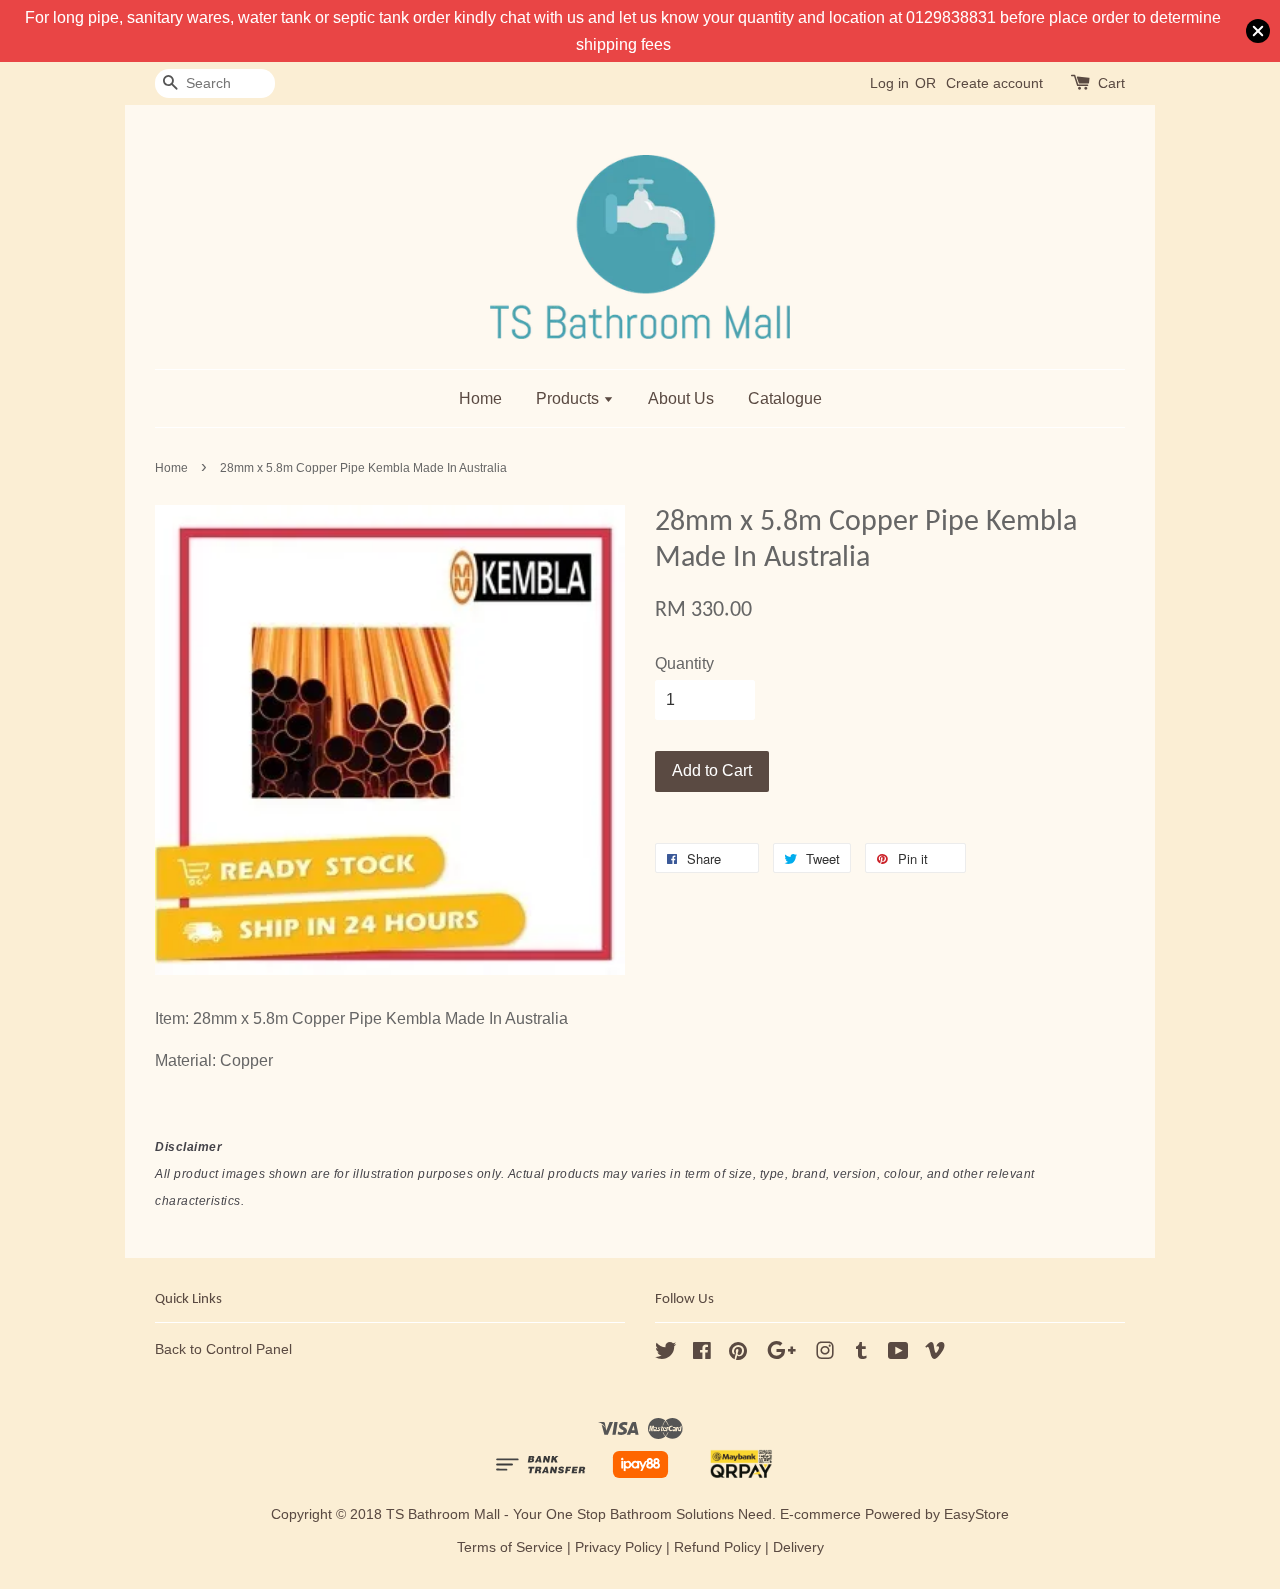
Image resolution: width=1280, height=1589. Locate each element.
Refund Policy (717, 1547)
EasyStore (976, 1514)
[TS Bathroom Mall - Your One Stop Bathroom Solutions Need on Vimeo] (935, 1354)
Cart (1111, 83)
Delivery (798, 1547)
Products (569, 398)
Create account (994, 83)
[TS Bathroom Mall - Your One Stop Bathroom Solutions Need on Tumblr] (861, 1354)
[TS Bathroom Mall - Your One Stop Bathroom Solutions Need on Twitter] (666, 1354)
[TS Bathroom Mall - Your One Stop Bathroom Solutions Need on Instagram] (825, 1354)
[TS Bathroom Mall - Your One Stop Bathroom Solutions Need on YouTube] (898, 1354)
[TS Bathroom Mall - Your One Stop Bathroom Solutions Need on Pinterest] (738, 1354)
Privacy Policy (618, 1547)
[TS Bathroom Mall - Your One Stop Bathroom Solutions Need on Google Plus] (781, 1354)
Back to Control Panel (223, 1349)
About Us (681, 398)
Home (480, 398)
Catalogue (785, 398)
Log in (889, 83)
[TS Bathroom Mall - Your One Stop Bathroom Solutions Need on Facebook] (702, 1354)
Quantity (684, 663)
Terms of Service (510, 1547)
